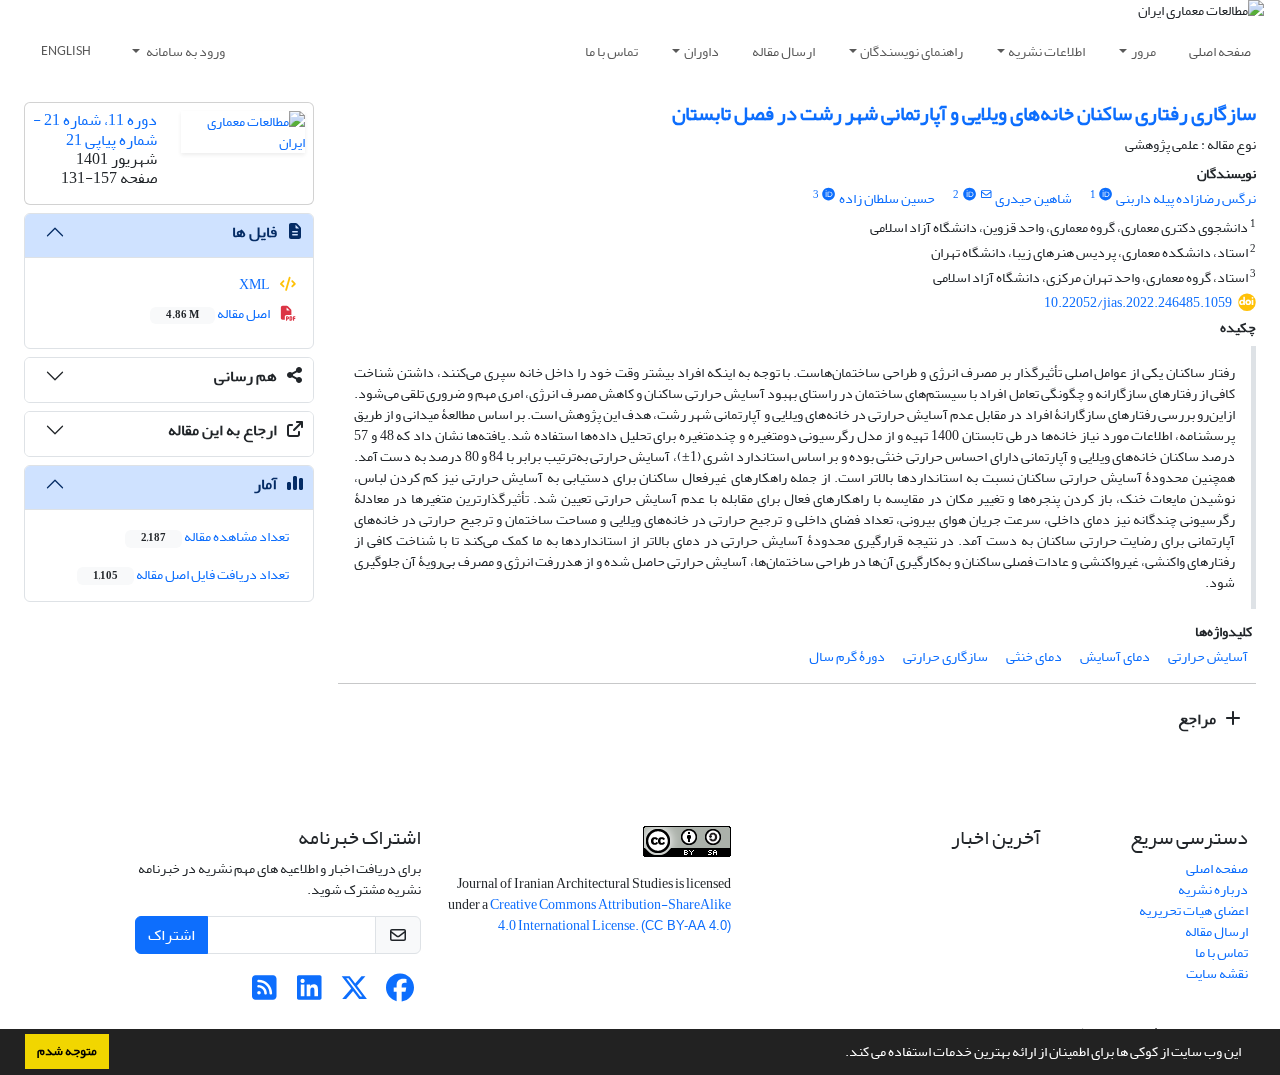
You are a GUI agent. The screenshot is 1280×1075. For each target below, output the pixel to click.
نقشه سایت (1217, 973)
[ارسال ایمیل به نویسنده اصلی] (985, 195)
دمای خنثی (1034, 656)
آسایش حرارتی (1208, 656)
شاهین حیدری (1033, 198)
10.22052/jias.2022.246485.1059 (1138, 302)
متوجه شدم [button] (67, 1051)
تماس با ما (611, 51)
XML (255, 284)
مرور (1143, 51)
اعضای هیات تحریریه (1193, 910)
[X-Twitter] (354, 993)
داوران (701, 51)
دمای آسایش (1115, 656)
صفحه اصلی (1220, 51)
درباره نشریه (1213, 889)
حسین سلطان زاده (887, 198)
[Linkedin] (309, 993)
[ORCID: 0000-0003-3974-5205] (829, 195)
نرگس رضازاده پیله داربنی (1186, 198)
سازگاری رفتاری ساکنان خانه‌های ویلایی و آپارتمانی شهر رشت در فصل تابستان (964, 113)
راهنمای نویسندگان (911, 51)
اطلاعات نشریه (1046, 51)
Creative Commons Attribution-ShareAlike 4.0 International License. (610, 915)
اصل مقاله (219, 313)
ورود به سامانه (184, 51)
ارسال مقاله (783, 51)
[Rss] (264, 993)
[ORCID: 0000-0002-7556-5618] (1106, 195)
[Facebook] (399, 993)
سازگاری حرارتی (945, 656)
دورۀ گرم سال (847, 656)
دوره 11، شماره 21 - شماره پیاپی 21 (95, 129)
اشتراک (171, 935)
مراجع (1198, 719)
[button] (840, 1054)
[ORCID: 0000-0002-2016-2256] (969, 195)
